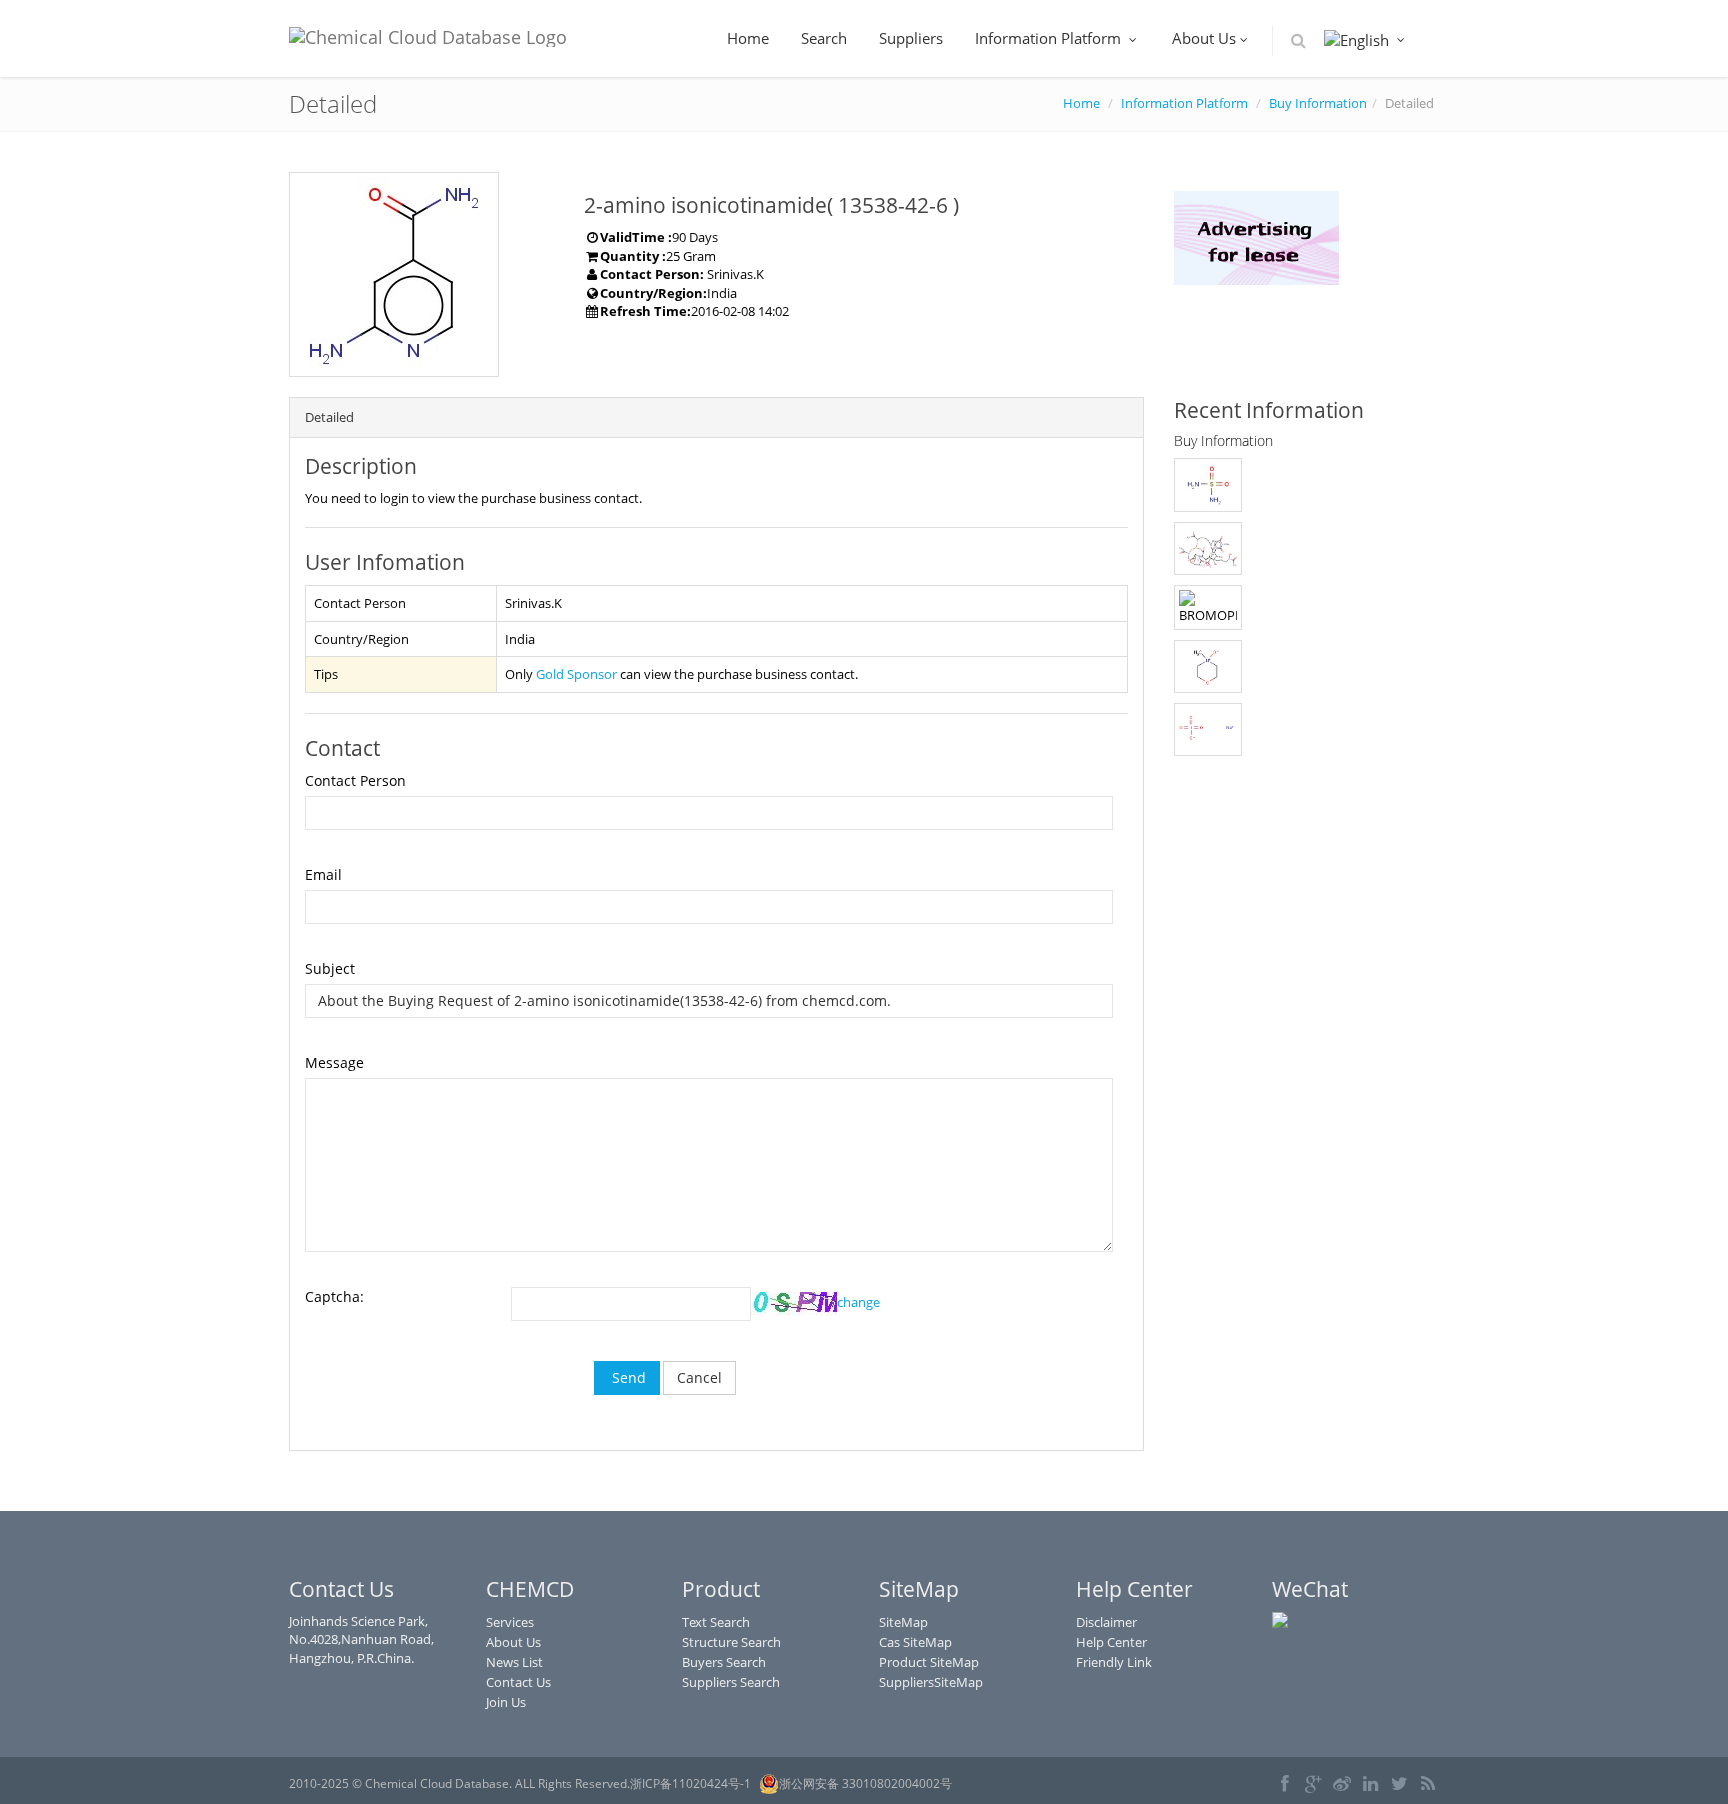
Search (824, 38)
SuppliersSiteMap (931, 1682)
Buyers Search (724, 1662)
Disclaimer (1106, 1622)
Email (323, 874)
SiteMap (903, 1622)
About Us (1204, 38)
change (858, 1302)
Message (334, 1062)
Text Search (716, 1622)
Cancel (699, 1377)
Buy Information (1318, 103)
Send (627, 1377)
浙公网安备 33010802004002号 (865, 1783)
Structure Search (731, 1642)
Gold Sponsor (576, 674)
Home (748, 38)
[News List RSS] (1427, 1785)
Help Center (1111, 1642)
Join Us (506, 1702)
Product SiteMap (929, 1662)
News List (514, 1662)
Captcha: (334, 1296)
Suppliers (911, 38)
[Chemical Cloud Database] (428, 31)
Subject (330, 968)
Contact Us (518, 1682)
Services (510, 1622)
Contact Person (355, 780)
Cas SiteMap (915, 1642)
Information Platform (1050, 38)
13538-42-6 (893, 205)
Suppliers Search (731, 1682)
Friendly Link (1114, 1662)
